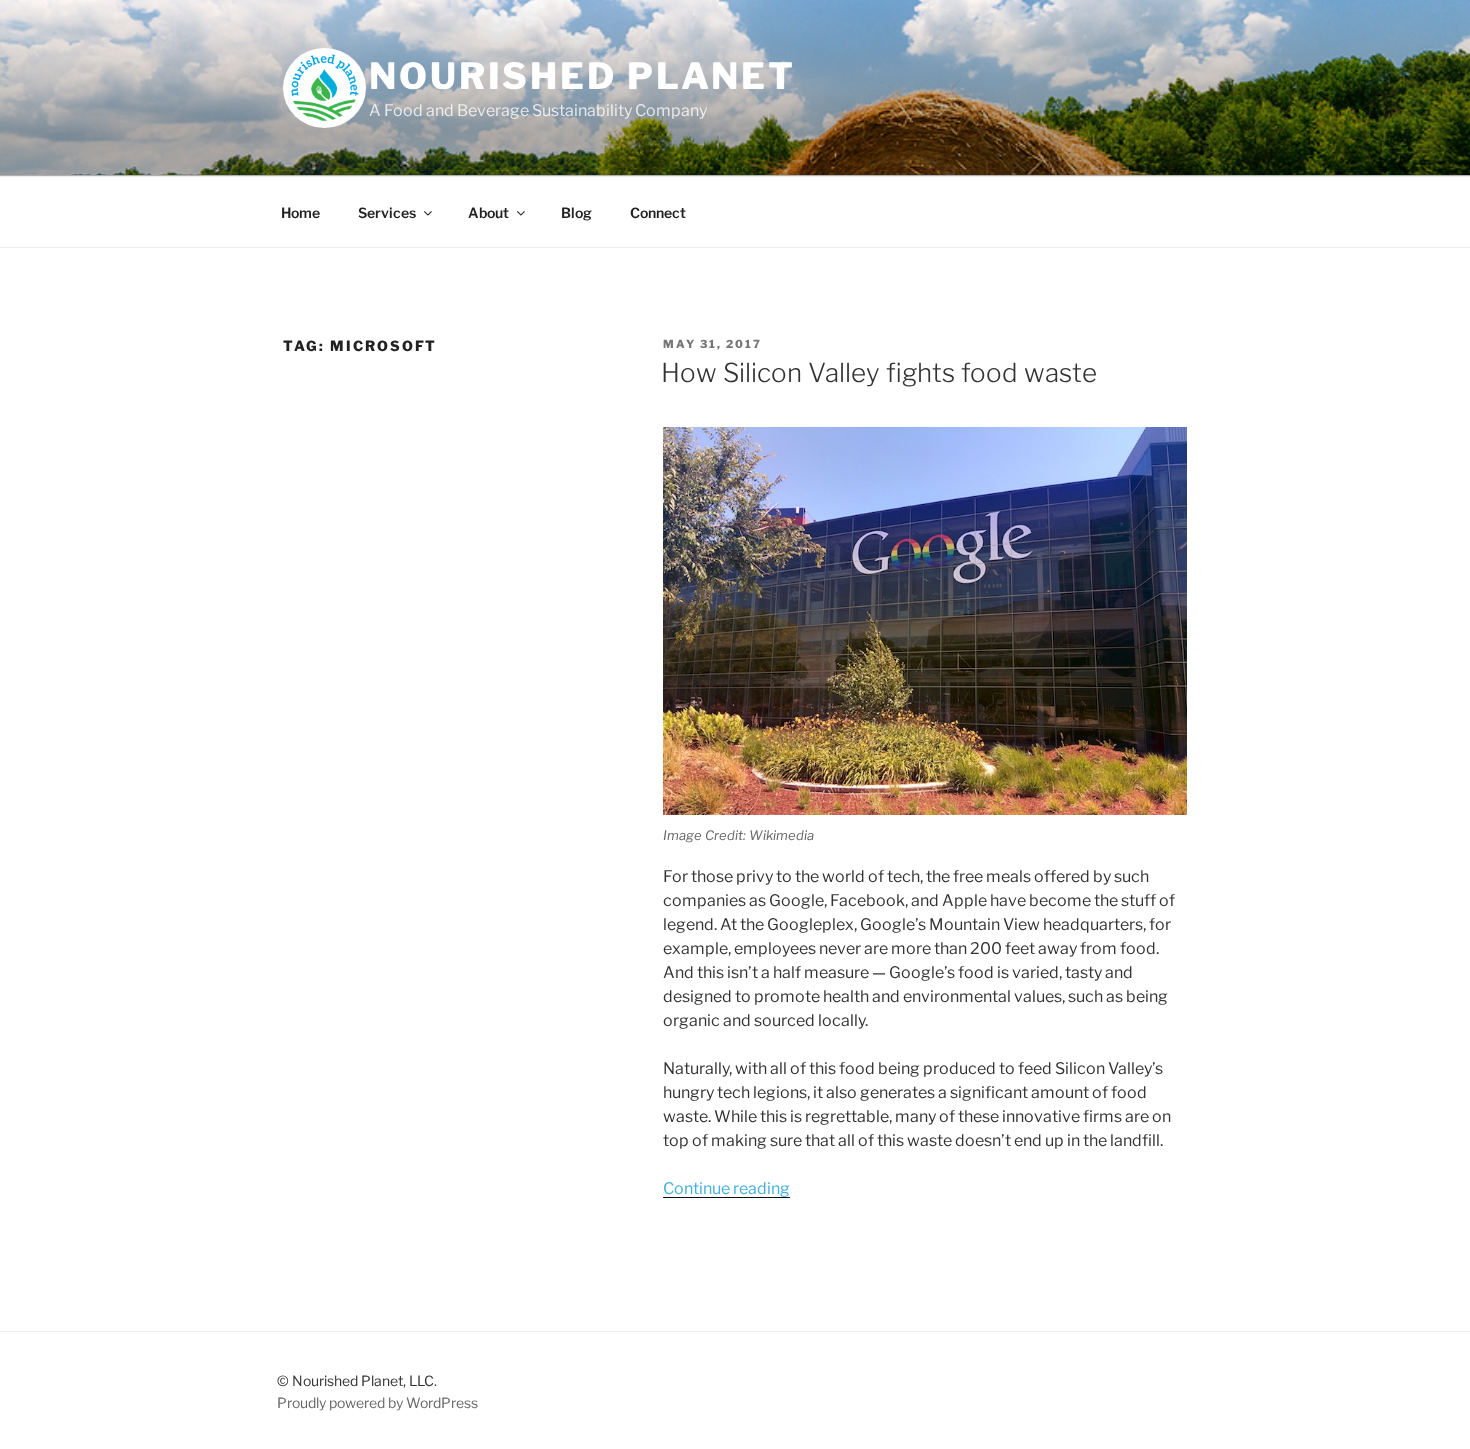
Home (300, 212)
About (488, 212)
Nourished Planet (582, 76)
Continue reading (726, 1188)
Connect (658, 212)
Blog (576, 212)
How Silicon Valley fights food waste (879, 372)
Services (387, 212)
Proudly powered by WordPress (377, 1402)
